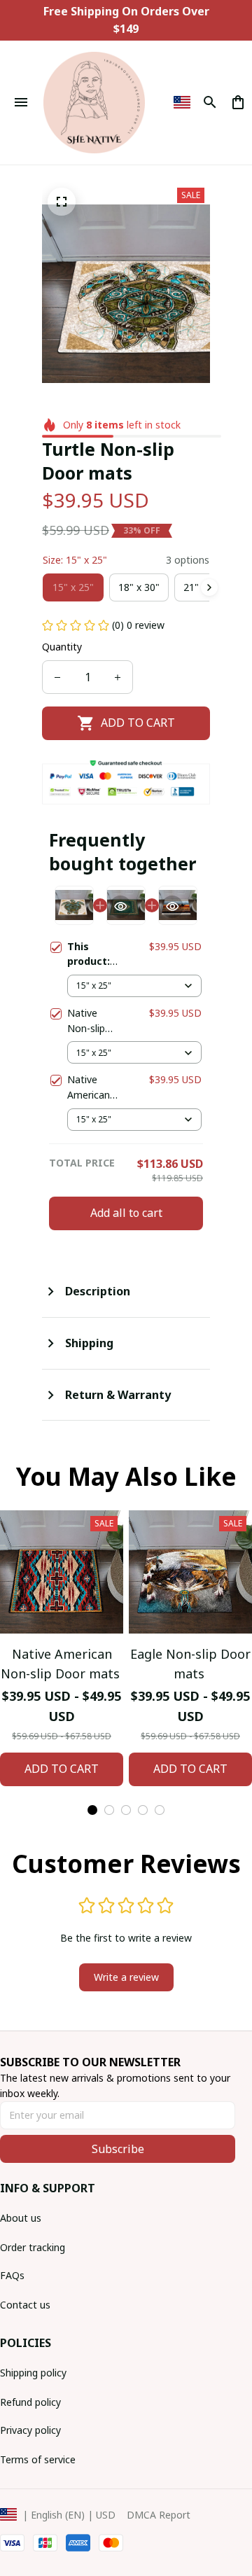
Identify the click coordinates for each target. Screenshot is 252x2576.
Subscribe (118, 2149)
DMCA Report (159, 2515)
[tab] (92, 1810)
